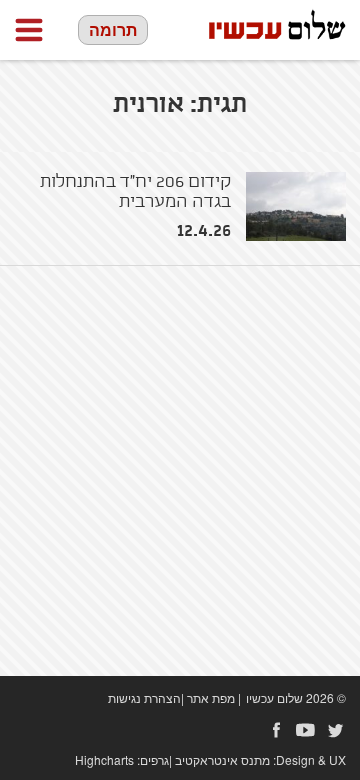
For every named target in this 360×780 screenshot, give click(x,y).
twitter (336, 730)
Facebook (276, 730)
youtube (306, 730)
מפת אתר (211, 697)
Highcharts (104, 759)
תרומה (113, 29)
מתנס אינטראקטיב (222, 759)
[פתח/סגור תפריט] (29, 30)
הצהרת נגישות (144, 697)
